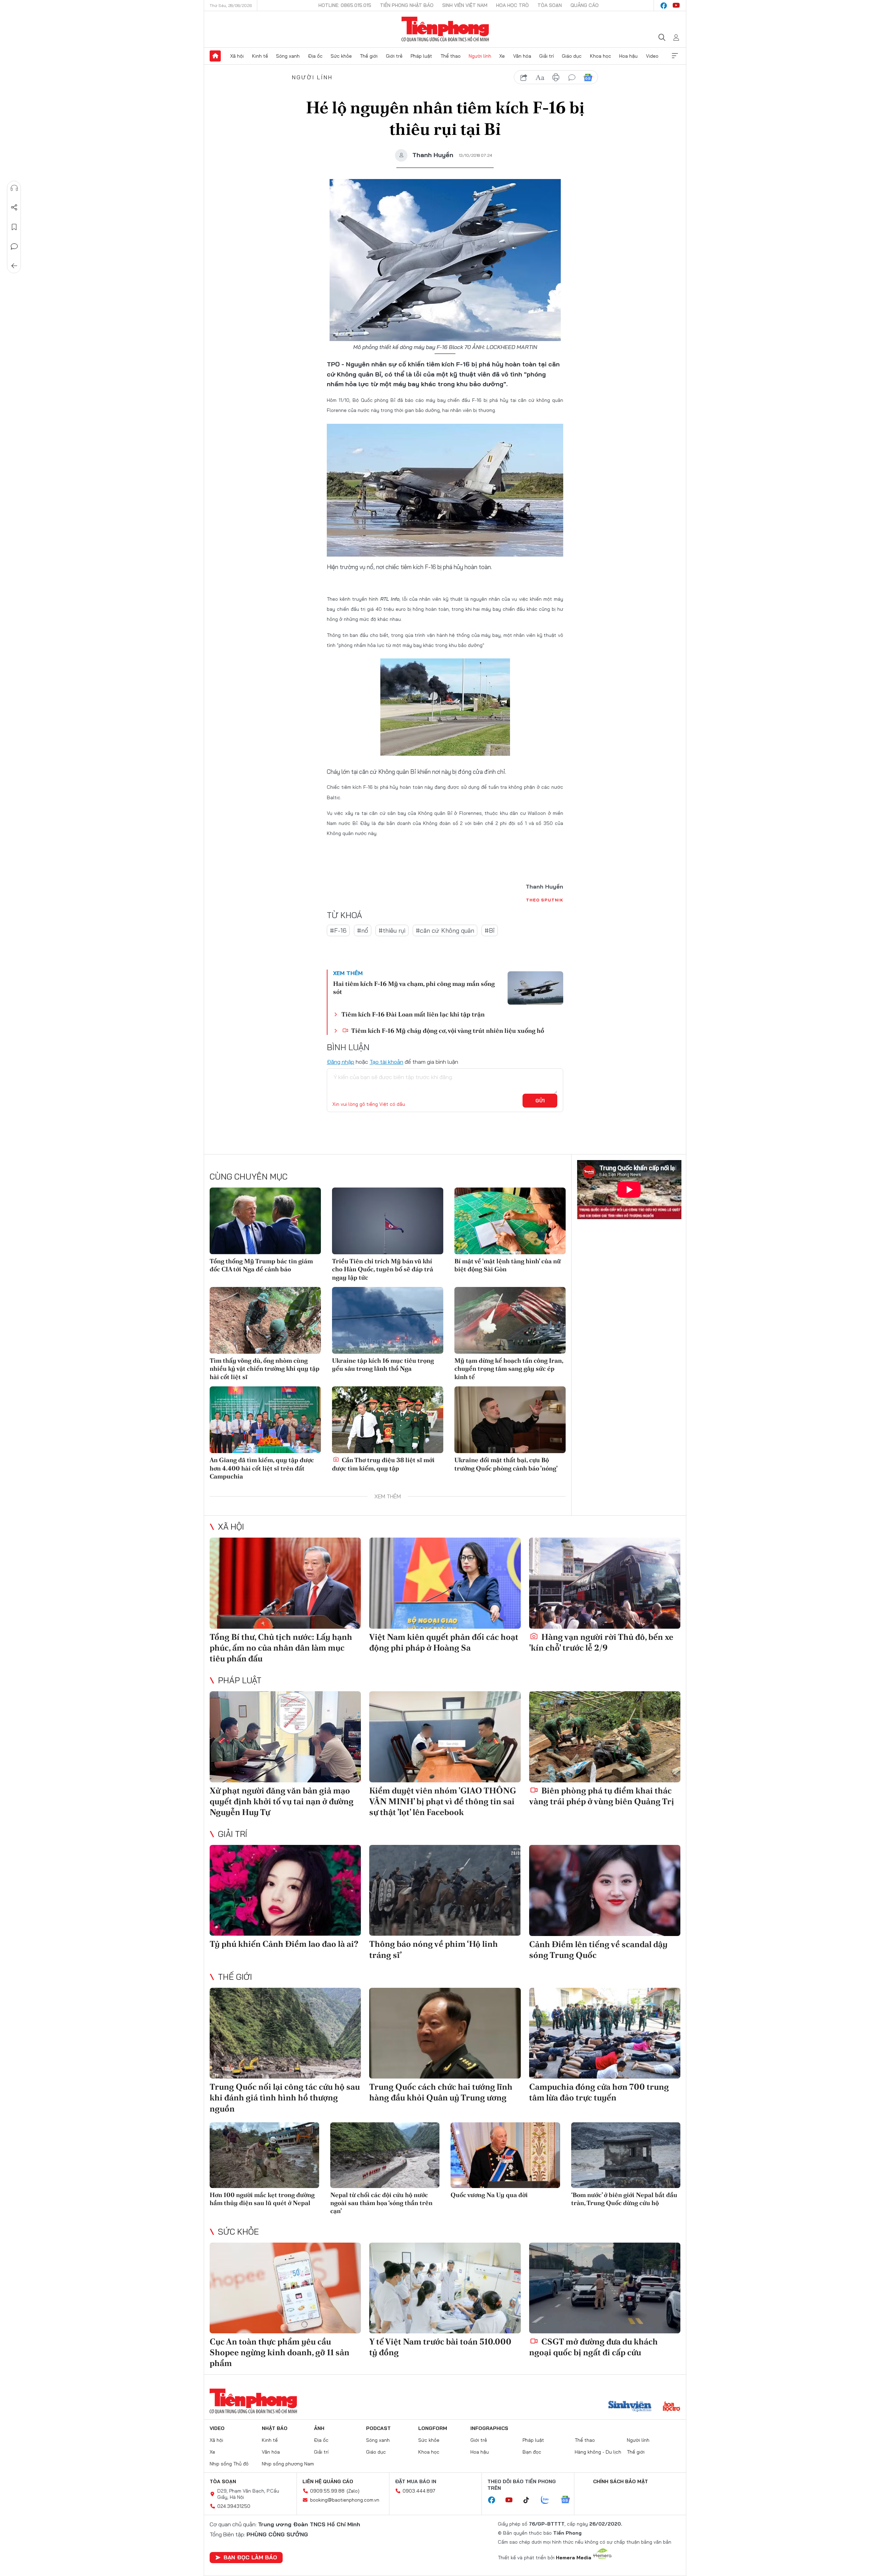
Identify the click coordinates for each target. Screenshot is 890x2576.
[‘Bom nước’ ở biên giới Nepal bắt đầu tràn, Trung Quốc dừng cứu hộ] (626, 2155)
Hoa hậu (628, 56)
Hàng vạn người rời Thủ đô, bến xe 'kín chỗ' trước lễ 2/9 (601, 1642)
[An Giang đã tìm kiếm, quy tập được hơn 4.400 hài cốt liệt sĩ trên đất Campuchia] (265, 1420)
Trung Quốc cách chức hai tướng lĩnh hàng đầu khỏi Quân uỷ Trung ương (441, 2092)
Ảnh (319, 2428)
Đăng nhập (341, 1062)
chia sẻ (524, 78)
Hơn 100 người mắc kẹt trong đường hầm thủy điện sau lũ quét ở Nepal (262, 2199)
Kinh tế (260, 56)
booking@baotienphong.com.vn (345, 2500)
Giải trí (547, 56)
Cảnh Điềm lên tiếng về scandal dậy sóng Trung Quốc (598, 1950)
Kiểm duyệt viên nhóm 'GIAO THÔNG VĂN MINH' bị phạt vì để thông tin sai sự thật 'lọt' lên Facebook (443, 1801)
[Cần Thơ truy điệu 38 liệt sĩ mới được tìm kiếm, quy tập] (388, 1420)
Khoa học (601, 56)
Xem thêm (675, 56)
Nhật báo (275, 2428)
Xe (502, 56)
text (540, 78)
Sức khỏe (341, 56)
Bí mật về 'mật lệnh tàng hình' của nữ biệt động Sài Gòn (508, 1265)
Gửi (540, 1101)
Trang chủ (215, 56)
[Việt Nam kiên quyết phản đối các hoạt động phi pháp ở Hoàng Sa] (445, 1583)
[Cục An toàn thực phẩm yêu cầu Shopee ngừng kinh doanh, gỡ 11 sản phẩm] (285, 2288)
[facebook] (664, 6)
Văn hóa (522, 56)
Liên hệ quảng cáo (328, 2481)
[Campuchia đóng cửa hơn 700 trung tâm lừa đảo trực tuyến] (605, 2033)
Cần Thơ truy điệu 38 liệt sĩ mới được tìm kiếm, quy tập (383, 1464)
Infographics (489, 2428)
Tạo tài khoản (386, 1062)
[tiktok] (530, 2500)
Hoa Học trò (512, 5)
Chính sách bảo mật (621, 2481)
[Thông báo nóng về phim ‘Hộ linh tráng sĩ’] (445, 1890)
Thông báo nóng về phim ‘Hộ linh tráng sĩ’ (434, 1949)
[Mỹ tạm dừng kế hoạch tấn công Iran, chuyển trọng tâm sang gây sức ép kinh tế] (510, 1320)
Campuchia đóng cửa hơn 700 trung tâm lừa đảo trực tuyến (599, 2092)
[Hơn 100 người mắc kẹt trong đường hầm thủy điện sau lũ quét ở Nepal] (264, 2155)
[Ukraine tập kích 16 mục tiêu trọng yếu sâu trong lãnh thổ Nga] (388, 1320)
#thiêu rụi (392, 930)
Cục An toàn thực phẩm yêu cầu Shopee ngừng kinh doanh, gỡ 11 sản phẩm (280, 2352)
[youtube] (676, 6)
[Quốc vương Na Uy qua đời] (505, 2155)
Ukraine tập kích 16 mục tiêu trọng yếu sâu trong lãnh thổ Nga (383, 1364)
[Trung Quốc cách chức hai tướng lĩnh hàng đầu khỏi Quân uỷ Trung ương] (445, 2033)
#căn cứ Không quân (445, 930)
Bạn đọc (532, 2452)
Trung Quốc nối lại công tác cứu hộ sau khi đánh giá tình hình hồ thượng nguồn (285, 2097)
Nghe (14, 188)
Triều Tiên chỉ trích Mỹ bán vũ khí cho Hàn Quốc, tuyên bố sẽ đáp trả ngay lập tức (383, 1269)
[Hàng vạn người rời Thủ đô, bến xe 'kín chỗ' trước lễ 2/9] (605, 1583)
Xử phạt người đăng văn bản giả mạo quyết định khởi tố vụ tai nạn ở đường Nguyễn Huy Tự (282, 1801)
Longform (433, 2428)
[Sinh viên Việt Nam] (630, 2407)
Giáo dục (572, 56)
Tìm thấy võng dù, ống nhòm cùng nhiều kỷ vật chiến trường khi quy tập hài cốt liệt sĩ (265, 1369)
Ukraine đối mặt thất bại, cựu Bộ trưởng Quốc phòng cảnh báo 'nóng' (506, 1464)
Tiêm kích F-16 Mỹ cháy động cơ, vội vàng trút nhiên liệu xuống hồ (447, 1031)
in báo (556, 78)
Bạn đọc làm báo (250, 2557)
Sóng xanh (288, 56)
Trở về (14, 266)
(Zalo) (353, 2491)
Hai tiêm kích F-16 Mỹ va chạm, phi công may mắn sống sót (414, 988)
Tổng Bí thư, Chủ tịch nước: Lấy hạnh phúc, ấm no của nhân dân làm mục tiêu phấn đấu (281, 1648)
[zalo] (549, 2500)
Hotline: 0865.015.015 (345, 5)
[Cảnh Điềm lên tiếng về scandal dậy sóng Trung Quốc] (605, 1890)
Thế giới (369, 56)
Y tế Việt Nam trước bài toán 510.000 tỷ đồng (440, 2347)
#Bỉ (490, 930)
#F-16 (338, 930)
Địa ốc (315, 56)
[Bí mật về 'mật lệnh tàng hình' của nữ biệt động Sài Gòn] (510, 1221)
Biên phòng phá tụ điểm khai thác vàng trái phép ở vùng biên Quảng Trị (602, 1796)
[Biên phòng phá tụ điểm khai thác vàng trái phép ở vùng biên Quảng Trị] (605, 1737)
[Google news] (569, 2500)
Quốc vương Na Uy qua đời (489, 2195)
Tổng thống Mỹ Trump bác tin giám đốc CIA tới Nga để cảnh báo (261, 1265)
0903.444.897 (419, 2491)
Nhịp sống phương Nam (288, 2464)
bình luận (572, 78)
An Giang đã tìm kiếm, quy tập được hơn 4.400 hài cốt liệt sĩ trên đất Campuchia (262, 1468)
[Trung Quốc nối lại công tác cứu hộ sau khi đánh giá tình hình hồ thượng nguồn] (285, 2033)
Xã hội (237, 56)
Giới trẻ (394, 56)
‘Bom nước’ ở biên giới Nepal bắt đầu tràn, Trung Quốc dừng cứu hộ (624, 2199)
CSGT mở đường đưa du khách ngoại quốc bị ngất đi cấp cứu (593, 2347)
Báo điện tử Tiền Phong (445, 29)
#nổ (363, 930)
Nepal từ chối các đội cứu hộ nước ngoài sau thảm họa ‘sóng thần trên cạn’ (381, 2203)
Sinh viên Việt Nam (465, 5)
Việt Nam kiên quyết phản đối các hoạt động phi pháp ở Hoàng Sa (444, 1642)
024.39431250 (234, 2506)
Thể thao (451, 56)
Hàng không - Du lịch (598, 2452)
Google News (588, 78)
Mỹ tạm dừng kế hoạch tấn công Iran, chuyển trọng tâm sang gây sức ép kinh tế (509, 1369)
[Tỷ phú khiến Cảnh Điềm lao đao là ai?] (285, 1890)
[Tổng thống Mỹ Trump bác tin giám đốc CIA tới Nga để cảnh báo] (265, 1221)
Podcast (378, 2428)
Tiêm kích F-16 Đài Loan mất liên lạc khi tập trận (413, 1014)
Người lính (480, 56)
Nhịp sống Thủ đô (229, 2464)
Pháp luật (421, 56)
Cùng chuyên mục (249, 1176)
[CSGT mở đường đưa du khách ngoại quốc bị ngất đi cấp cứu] (605, 2288)
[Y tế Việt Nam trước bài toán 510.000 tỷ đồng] (445, 2288)
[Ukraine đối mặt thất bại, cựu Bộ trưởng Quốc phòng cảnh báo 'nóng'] (510, 1420)
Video (652, 56)
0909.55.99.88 (327, 2491)
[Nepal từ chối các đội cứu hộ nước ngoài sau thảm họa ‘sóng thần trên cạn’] (385, 2155)
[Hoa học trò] (671, 2407)
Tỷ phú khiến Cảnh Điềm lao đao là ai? (284, 1944)
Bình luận (14, 246)
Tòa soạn (550, 5)
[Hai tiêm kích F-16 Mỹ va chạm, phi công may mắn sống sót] (535, 988)
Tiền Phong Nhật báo (407, 5)
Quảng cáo (585, 5)
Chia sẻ (14, 208)
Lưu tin (14, 227)
